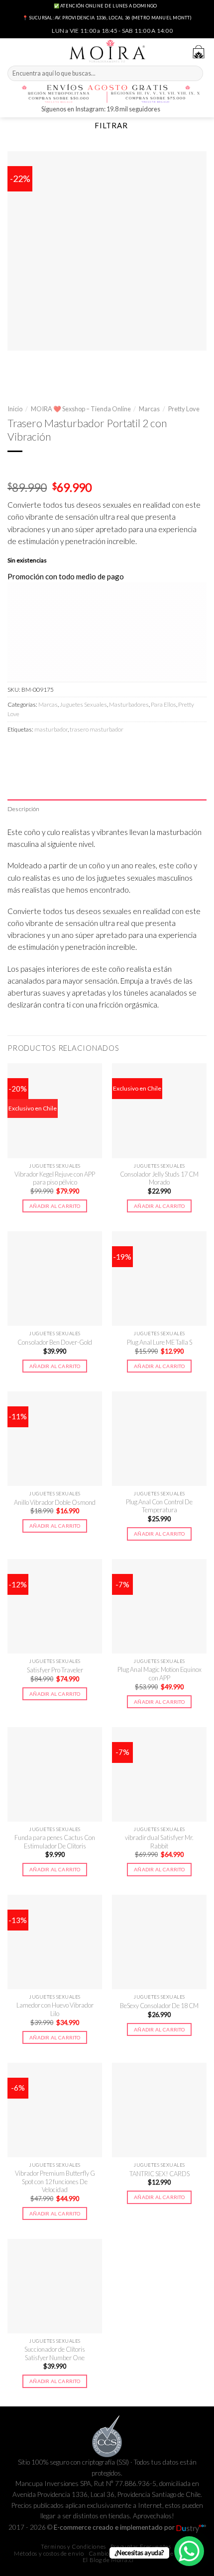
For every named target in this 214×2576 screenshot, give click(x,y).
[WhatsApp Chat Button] (189, 2551)
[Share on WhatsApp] (16, 750)
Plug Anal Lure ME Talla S (160, 1342)
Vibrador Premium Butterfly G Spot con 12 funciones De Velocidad (55, 2181)
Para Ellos (163, 704)
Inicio (15, 409)
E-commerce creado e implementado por (115, 2527)
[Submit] (194, 74)
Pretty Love (184, 409)
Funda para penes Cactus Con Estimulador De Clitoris (55, 1842)
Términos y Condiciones (73, 2546)
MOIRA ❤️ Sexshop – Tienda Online (81, 409)
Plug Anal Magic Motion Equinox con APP (160, 1674)
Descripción (24, 809)
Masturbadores (129, 704)
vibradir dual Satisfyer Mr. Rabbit (159, 1842)
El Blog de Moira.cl (108, 2560)
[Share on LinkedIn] (100, 750)
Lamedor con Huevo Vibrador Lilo (55, 2009)
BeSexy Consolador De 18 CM (159, 2006)
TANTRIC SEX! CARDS (160, 2174)
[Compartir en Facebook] (33, 750)
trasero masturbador (97, 729)
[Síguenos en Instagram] (169, 110)
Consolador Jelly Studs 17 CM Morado (159, 1178)
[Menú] (13, 50)
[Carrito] (199, 52)
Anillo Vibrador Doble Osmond (55, 1502)
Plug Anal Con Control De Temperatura (159, 1506)
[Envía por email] (66, 750)
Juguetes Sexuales (83, 704)
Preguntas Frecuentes (141, 2546)
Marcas (149, 409)
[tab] (107, 809)
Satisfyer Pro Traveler (55, 1670)
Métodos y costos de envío (49, 2553)
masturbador (51, 729)
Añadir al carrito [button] (55, 1206)
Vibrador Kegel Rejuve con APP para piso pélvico (55, 1178)
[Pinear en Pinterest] (83, 750)
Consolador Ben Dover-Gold (55, 1342)
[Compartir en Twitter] (50, 750)
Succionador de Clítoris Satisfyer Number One (55, 2353)
